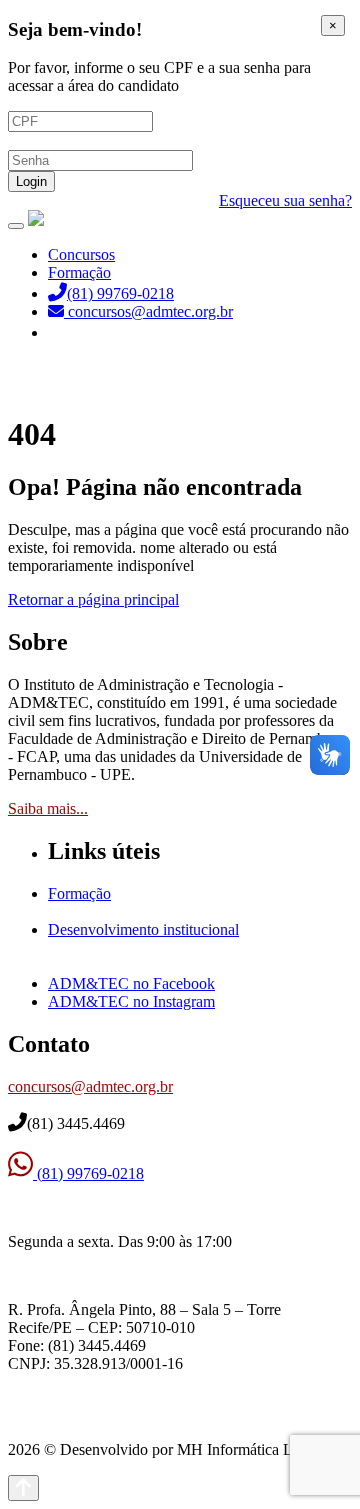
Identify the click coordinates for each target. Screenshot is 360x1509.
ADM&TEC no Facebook (131, 983)
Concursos (81, 254)
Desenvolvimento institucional (143, 929)
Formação (79, 272)
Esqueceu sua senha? (285, 200)
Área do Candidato (110, 332)
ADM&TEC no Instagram (131, 1001)
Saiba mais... (48, 808)
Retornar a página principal (93, 599)
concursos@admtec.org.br (90, 1086)
